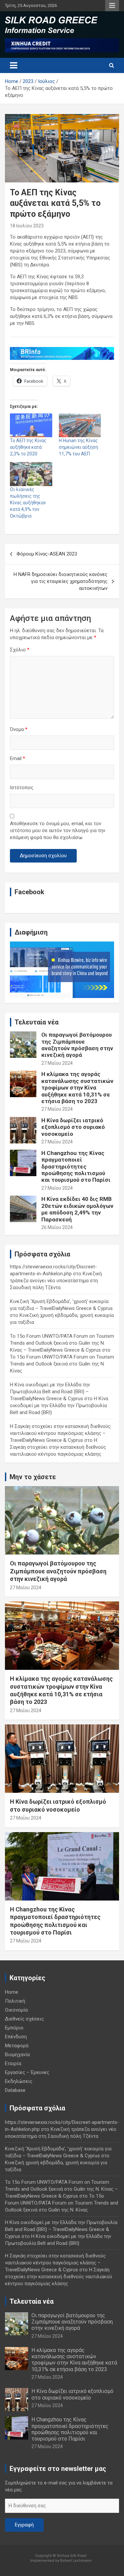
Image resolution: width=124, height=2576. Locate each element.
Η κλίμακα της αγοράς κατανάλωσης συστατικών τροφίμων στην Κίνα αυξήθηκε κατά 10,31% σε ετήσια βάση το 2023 (77, 1088)
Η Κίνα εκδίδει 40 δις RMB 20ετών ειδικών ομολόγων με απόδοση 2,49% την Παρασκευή (77, 1209)
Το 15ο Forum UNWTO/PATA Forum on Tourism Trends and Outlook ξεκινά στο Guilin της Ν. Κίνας (62, 1364)
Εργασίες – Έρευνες (27, 2072)
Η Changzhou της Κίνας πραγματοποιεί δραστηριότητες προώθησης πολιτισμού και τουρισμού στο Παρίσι (76, 1167)
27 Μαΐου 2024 (57, 1063)
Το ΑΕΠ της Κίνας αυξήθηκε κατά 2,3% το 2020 (28, 447)
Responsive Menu (112, 6)
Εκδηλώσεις (19, 2081)
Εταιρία (13, 2063)
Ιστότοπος (22, 788)
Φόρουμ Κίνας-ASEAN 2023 (47, 554)
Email (18, 758)
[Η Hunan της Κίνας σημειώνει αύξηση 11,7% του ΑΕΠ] (80, 425)
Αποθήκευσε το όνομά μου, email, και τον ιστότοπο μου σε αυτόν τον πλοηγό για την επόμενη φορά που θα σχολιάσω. (58, 830)
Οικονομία (16, 2010)
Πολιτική (15, 2001)
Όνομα (19, 729)
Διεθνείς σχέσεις (24, 2019)
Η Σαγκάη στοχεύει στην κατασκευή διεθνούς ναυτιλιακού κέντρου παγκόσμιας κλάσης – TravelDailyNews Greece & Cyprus (60, 1433)
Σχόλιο (20, 650)
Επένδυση (16, 2037)
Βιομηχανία (17, 2055)
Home (12, 1992)
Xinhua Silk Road (72, 2556)
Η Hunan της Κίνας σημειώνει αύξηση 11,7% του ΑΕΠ (79, 447)
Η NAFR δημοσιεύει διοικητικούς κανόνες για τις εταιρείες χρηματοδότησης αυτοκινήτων (61, 581)
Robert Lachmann (76, 2561)
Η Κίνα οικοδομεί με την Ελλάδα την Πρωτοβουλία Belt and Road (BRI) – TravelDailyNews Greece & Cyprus (50, 1392)
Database (15, 2090)
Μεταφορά (17, 2046)
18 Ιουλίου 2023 (27, 226)
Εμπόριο (14, 2028)
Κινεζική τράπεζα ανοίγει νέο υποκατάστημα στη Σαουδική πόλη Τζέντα (56, 1281)
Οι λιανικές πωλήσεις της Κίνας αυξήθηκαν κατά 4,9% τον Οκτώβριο (28, 503)
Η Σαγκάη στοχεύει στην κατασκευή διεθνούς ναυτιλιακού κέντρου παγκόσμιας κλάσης (58, 1447)
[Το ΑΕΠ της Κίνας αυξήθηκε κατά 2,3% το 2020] (31, 425)
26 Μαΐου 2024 (57, 1227)
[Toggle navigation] (14, 65)
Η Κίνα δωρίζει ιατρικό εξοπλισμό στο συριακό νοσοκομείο (73, 1127)
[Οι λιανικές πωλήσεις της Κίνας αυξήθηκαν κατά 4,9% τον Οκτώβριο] (31, 474)
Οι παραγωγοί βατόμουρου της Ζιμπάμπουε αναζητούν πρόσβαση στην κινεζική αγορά (77, 1045)
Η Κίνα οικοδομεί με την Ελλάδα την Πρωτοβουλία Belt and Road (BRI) (59, 1405)
